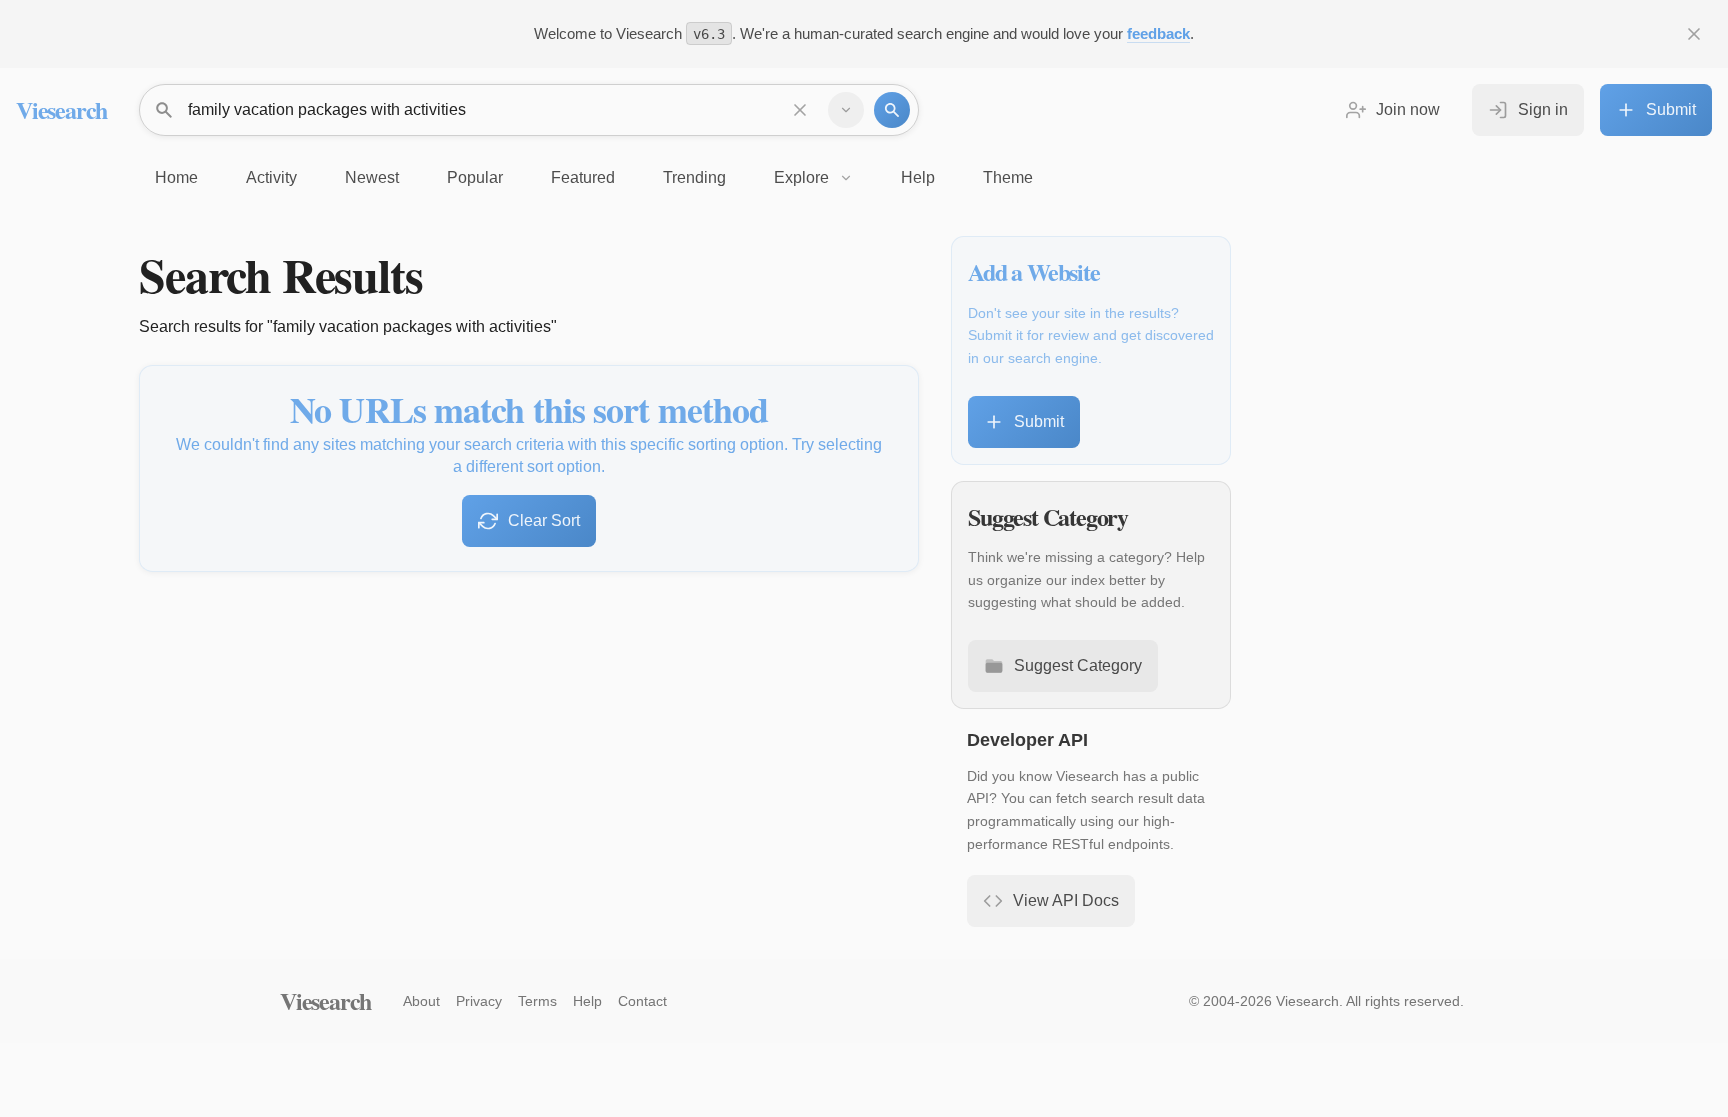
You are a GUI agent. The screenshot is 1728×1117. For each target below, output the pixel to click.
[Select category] (846, 110)
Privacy (479, 1001)
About (421, 1001)
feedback (1158, 33)
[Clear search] (800, 110)
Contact (642, 1001)
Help (587, 1001)
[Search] (892, 110)
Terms (537, 1001)
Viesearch (61, 109)
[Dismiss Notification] (1694, 34)
